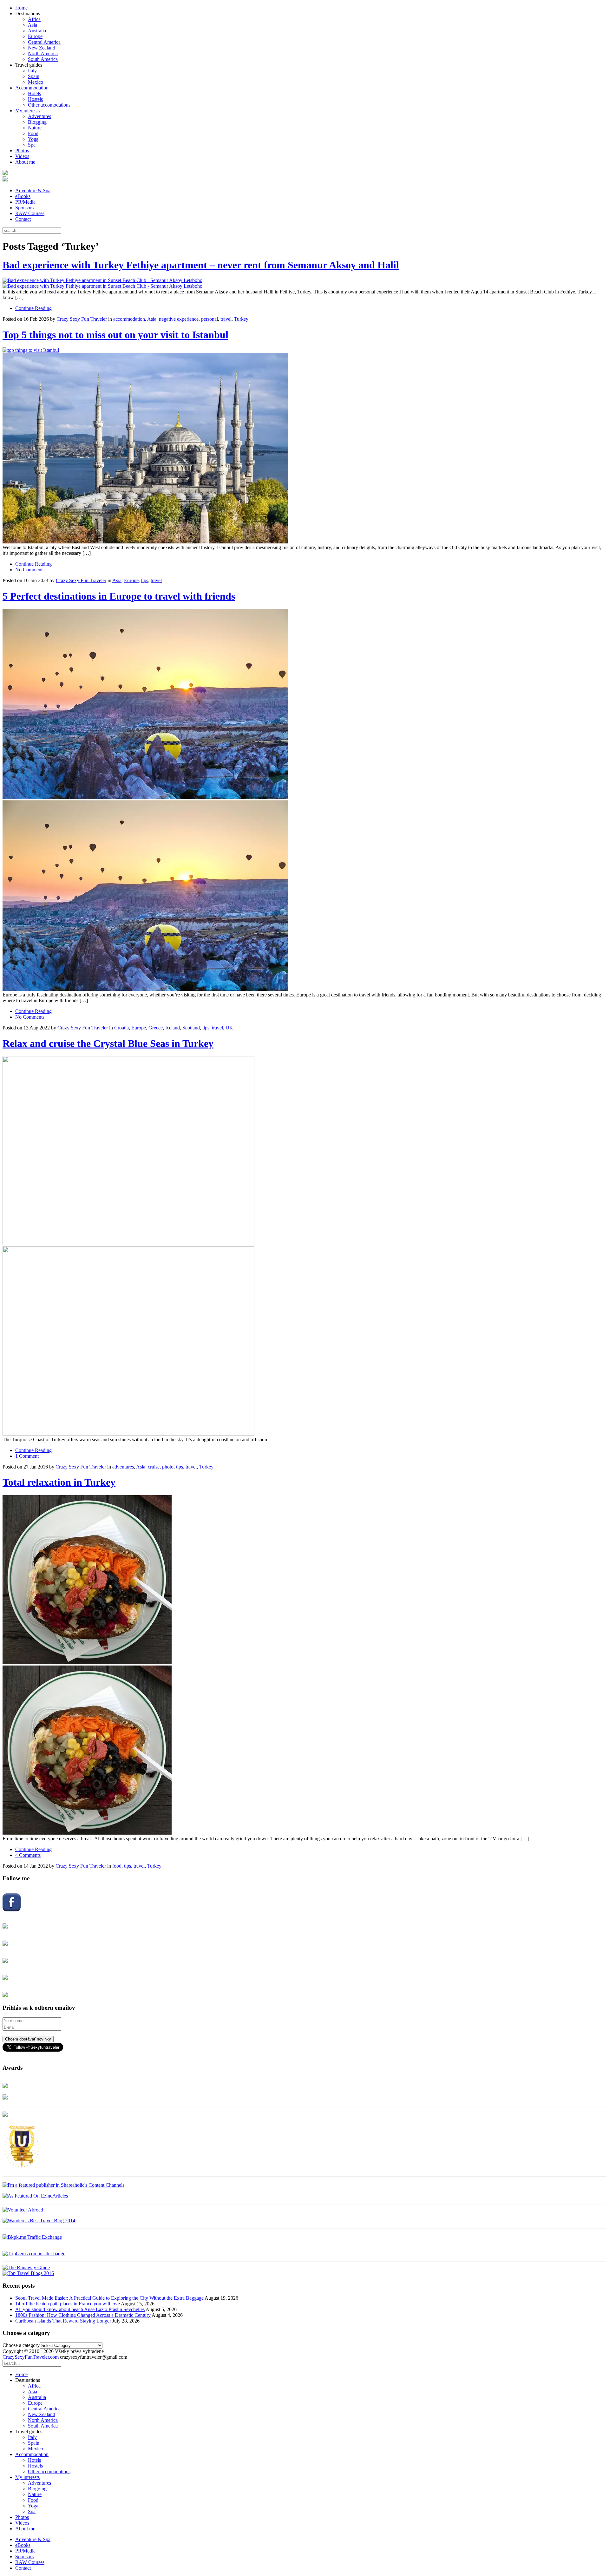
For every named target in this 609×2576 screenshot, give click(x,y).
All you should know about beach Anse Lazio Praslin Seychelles (80, 2309)
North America (43, 53)
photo (168, 1467)
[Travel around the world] (32, 2237)
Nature (35, 128)
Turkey (241, 319)
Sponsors (24, 208)
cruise (154, 1467)
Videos (22, 156)
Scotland (191, 1028)
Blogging (37, 122)
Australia (37, 31)
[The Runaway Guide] (26, 2267)
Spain (34, 76)
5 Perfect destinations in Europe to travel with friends (119, 596)
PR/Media (25, 202)
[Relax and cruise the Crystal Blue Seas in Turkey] (304, 1246)
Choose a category (21, 2345)
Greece (156, 1028)
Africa (34, 19)
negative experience (179, 319)
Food (33, 133)
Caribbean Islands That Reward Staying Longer (63, 2321)
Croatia (121, 1028)
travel (226, 319)
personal (210, 319)
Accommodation (32, 88)
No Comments (30, 570)
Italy (32, 71)
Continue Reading (33, 308)
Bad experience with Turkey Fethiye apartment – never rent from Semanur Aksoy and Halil (201, 265)
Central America (44, 42)
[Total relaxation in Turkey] (304, 1666)
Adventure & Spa (33, 191)
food (117, 1866)
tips (145, 580)
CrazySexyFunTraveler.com (31, 2357)
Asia (33, 25)
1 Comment (27, 1456)
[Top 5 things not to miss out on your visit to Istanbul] (304, 446)
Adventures (39, 116)
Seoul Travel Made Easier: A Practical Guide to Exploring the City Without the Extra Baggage (109, 2298)
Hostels (35, 99)
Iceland (173, 1028)
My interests (27, 111)
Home (21, 8)
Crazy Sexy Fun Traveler (82, 319)
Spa (32, 145)
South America (43, 59)
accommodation (129, 319)
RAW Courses (30, 213)
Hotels (34, 93)
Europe (35, 36)
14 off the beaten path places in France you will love (68, 2304)
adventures (123, 1467)
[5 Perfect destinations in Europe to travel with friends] (304, 800)
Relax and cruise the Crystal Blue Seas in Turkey (108, 1043)
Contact (23, 219)
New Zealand (42, 48)
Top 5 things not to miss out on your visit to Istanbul (115, 335)
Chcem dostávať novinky (28, 2039)
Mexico (36, 82)
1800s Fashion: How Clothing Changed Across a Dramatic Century (83, 2315)
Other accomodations (49, 105)
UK (229, 1028)
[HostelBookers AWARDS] (5, 2086)
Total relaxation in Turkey (59, 1482)
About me (25, 162)
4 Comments (28, 1855)
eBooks (23, 196)
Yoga (33, 139)
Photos (22, 151)
